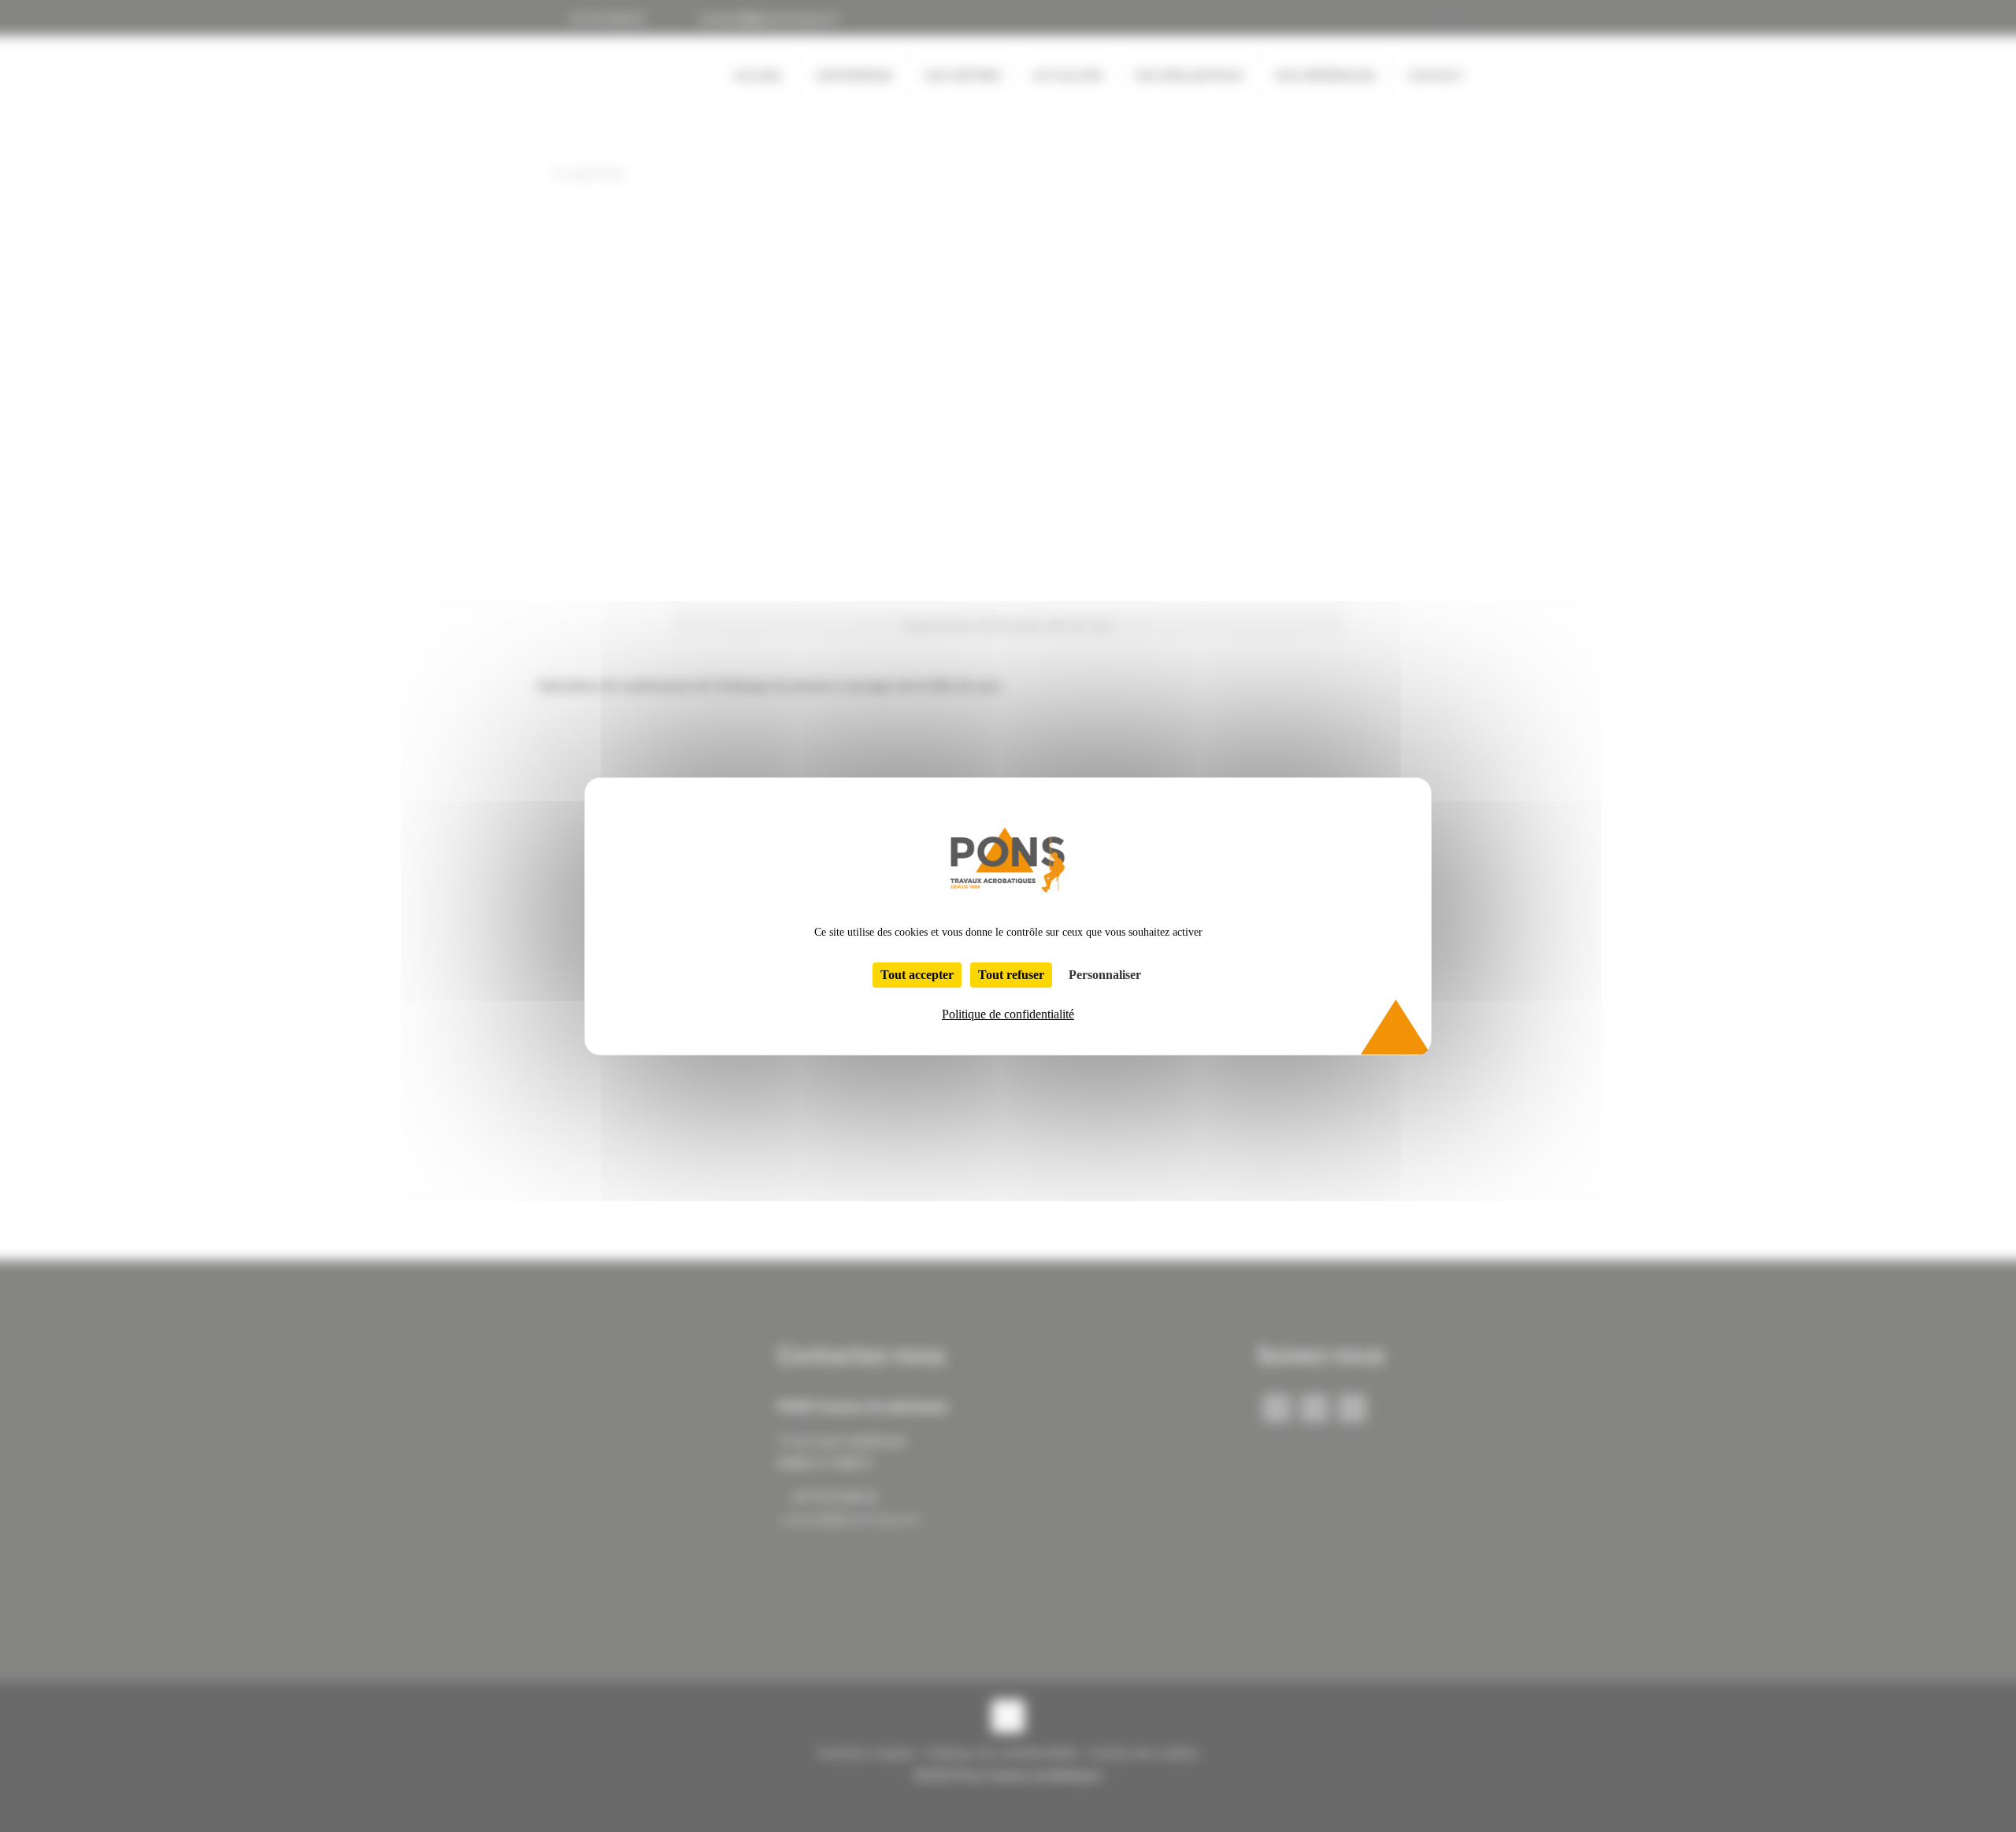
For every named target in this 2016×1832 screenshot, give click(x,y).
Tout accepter (917, 975)
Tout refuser (1011, 975)
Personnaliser (1105, 975)
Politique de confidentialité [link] (1008, 1014)
